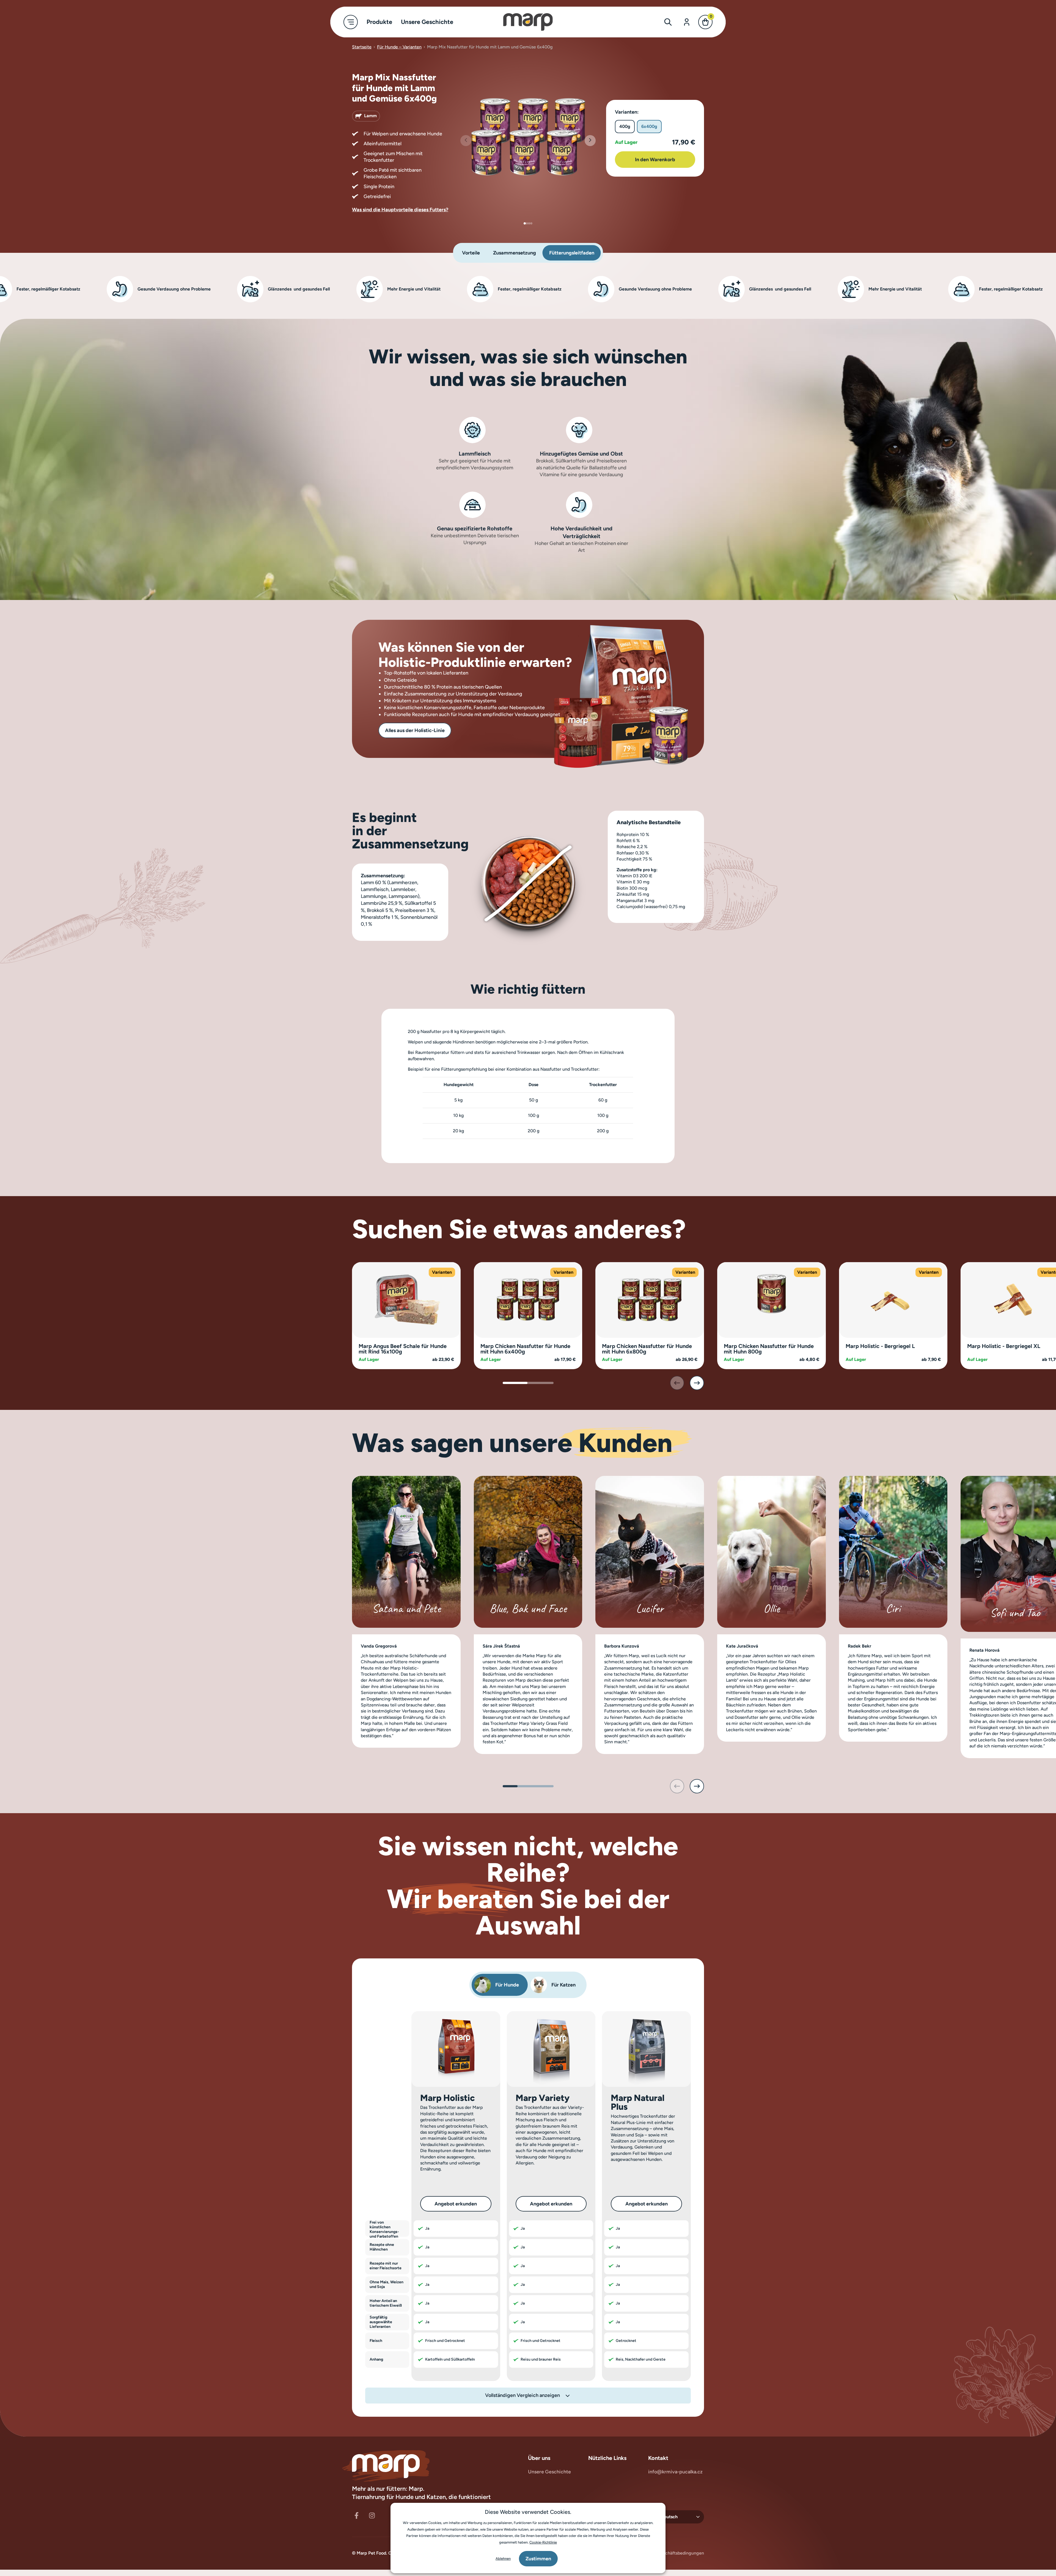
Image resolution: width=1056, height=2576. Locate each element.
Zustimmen (538, 2559)
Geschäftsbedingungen (681, 2553)
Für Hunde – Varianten (399, 47)
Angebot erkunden (456, 2204)
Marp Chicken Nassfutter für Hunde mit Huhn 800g (769, 1349)
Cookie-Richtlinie (543, 2542)
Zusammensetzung (515, 253)
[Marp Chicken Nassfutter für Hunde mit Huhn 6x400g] (528, 1299)
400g (625, 126)
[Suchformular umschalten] (668, 22)
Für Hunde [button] (507, 1985)
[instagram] (372, 2515)
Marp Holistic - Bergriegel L (880, 1346)
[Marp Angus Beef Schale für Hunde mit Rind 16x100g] (406, 1299)
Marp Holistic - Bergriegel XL (1004, 1346)
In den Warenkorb (655, 160)
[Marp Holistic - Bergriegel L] (893, 1299)
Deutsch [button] (669, 2517)
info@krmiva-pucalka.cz (675, 2472)
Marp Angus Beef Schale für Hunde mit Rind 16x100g (403, 1349)
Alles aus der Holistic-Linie (415, 730)
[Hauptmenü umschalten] (351, 22)
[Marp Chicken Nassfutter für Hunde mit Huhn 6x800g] (650, 1299)
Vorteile (471, 253)
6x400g (649, 126)
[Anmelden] (687, 22)
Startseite (362, 47)
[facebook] (356, 2515)
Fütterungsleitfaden (572, 253)
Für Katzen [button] (563, 1985)
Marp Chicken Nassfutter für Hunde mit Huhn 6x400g (525, 1349)
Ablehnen (503, 2559)
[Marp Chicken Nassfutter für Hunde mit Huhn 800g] (772, 1299)
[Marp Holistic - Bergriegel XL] (1015, 1299)
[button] (590, 141)
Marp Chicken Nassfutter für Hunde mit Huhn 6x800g (647, 1349)
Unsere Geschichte (549, 2472)
